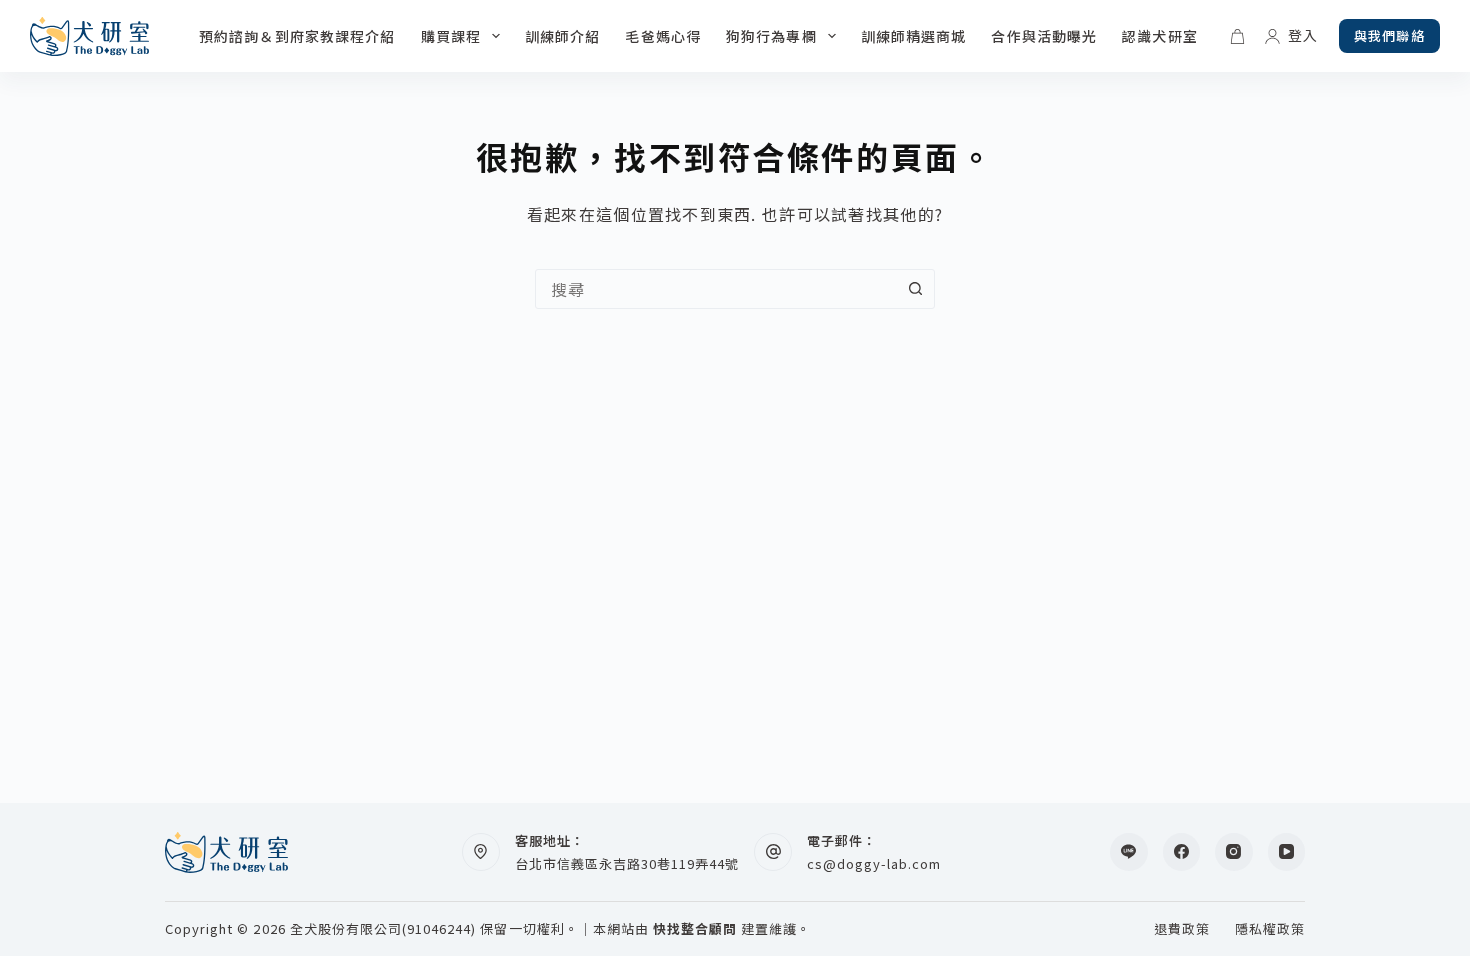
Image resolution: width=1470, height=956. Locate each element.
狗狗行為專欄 (771, 36)
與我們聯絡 (1389, 35)
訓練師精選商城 (914, 36)
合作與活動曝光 (1044, 36)
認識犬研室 (1160, 36)
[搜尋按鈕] (915, 289)
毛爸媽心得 (663, 36)
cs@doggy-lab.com (874, 863)
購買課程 (451, 36)
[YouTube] (1287, 852)
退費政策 (1182, 929)
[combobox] (716, 289)
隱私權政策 (1270, 929)
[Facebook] (1182, 852)
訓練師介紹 (563, 36)
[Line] (1129, 852)
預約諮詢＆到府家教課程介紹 (297, 36)
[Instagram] (1234, 852)
